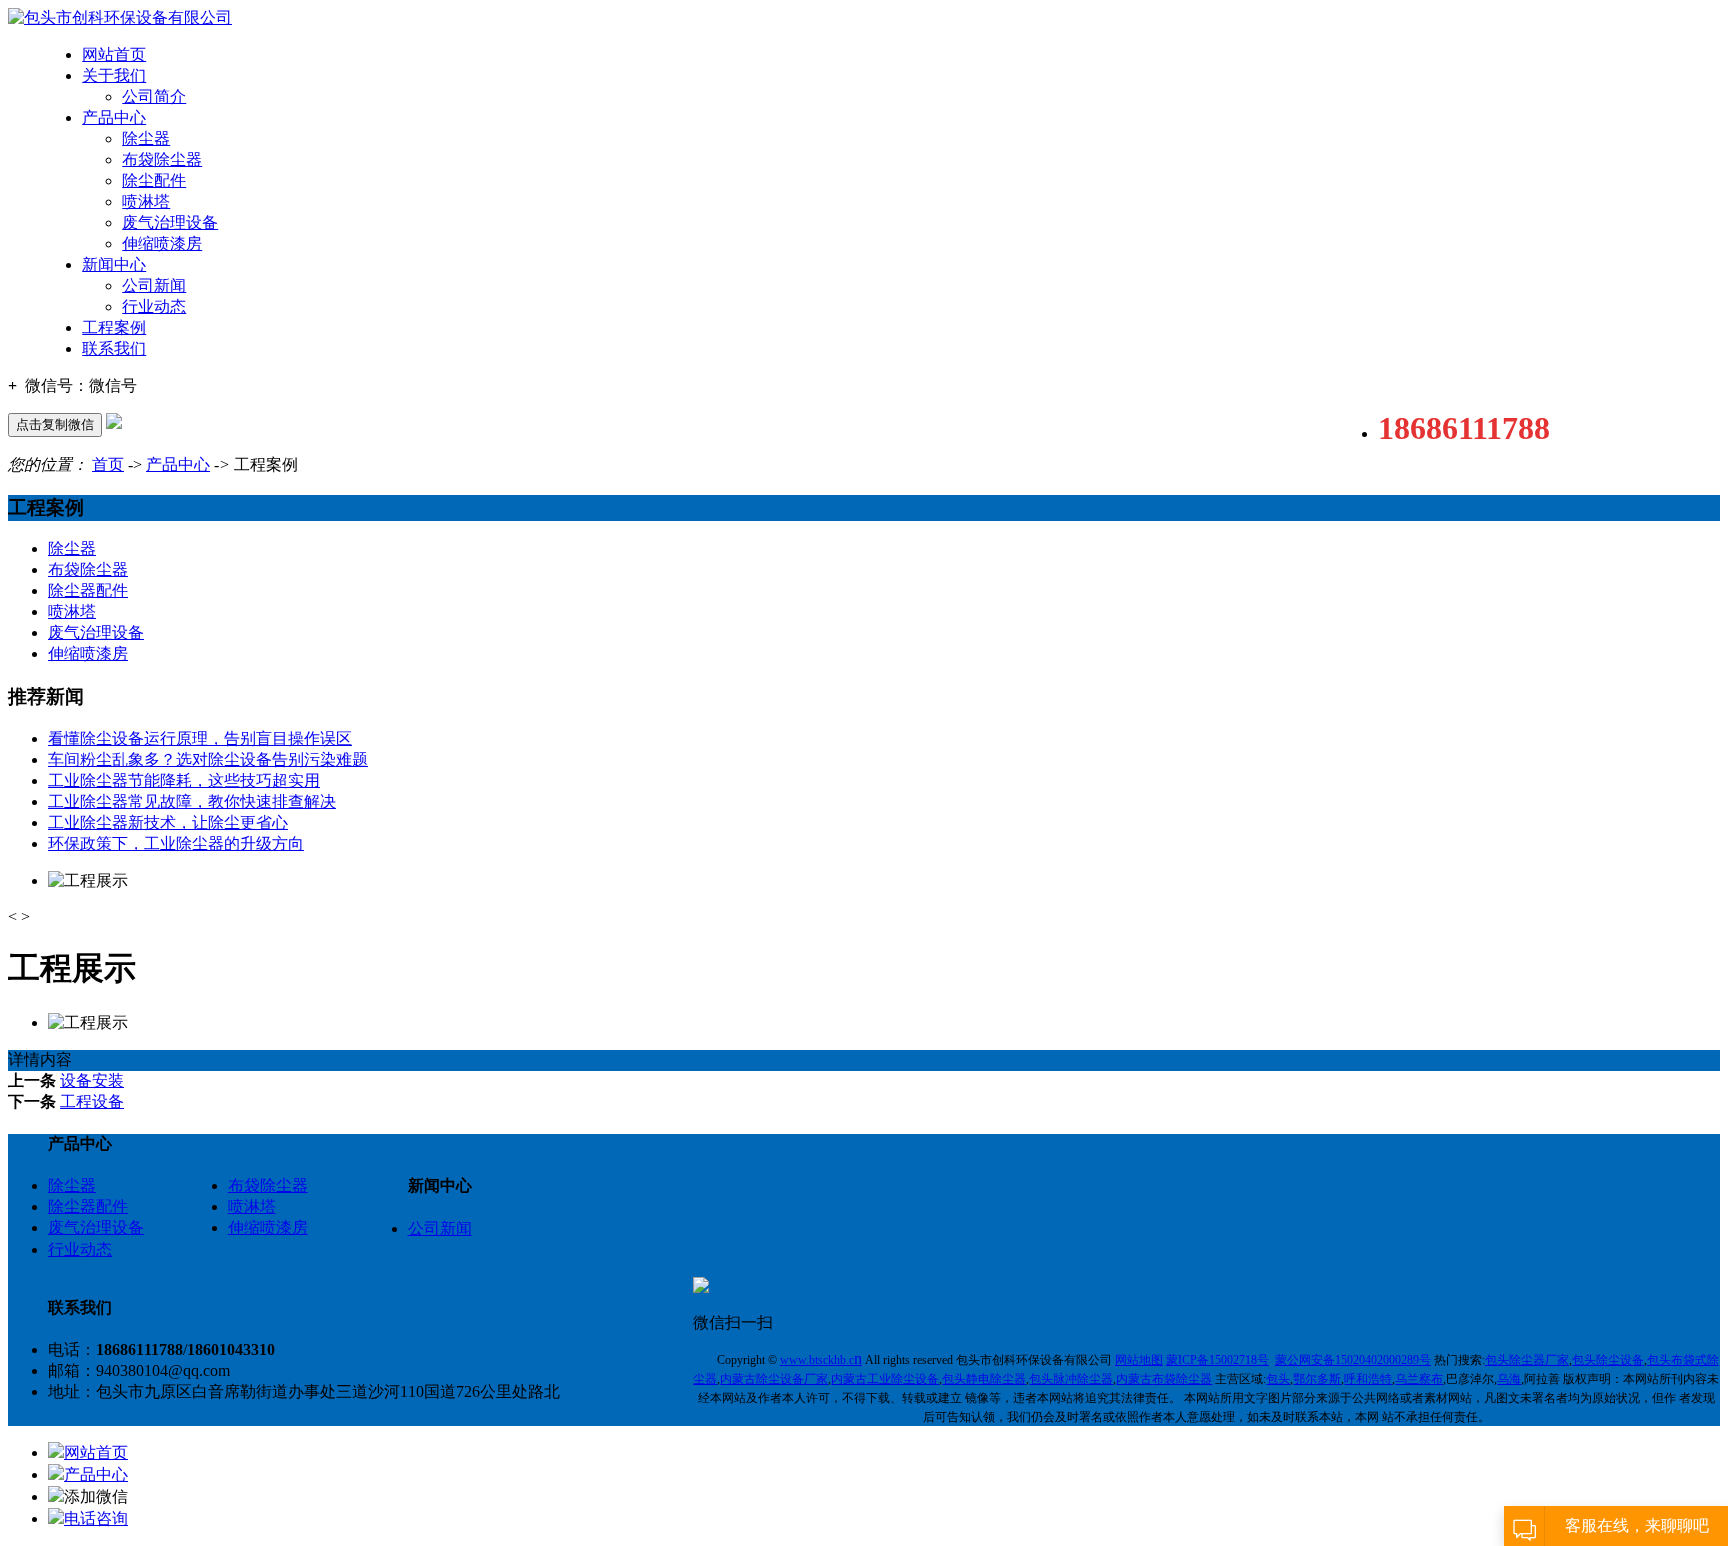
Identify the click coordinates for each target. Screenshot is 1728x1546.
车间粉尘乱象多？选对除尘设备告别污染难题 (208, 759)
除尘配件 (154, 180)
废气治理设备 (170, 222)
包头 (1278, 1379)
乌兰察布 (1419, 1379)
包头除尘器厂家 (1527, 1360)
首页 (108, 464)
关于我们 (114, 75)
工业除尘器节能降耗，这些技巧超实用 (184, 780)
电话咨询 (96, 1518)
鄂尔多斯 (1317, 1379)
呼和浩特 (1368, 1379)
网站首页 (114, 54)
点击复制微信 (55, 424)
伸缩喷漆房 (162, 243)
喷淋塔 (146, 201)
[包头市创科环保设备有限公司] (120, 17)
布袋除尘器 (162, 159)
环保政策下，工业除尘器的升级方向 (176, 843)
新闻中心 (114, 264)
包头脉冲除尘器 (1071, 1379)
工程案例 (114, 327)
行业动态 (154, 306)
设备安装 (92, 1080)
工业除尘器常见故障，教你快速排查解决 (192, 801)
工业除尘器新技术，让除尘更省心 (168, 822)
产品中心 (114, 117)
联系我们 (114, 348)
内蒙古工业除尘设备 (885, 1379)
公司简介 (154, 96)
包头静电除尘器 (984, 1379)
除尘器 (146, 138)
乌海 (1509, 1379)
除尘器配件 (88, 590)
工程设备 (92, 1101)
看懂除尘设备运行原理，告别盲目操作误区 (200, 738)
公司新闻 (154, 285)
